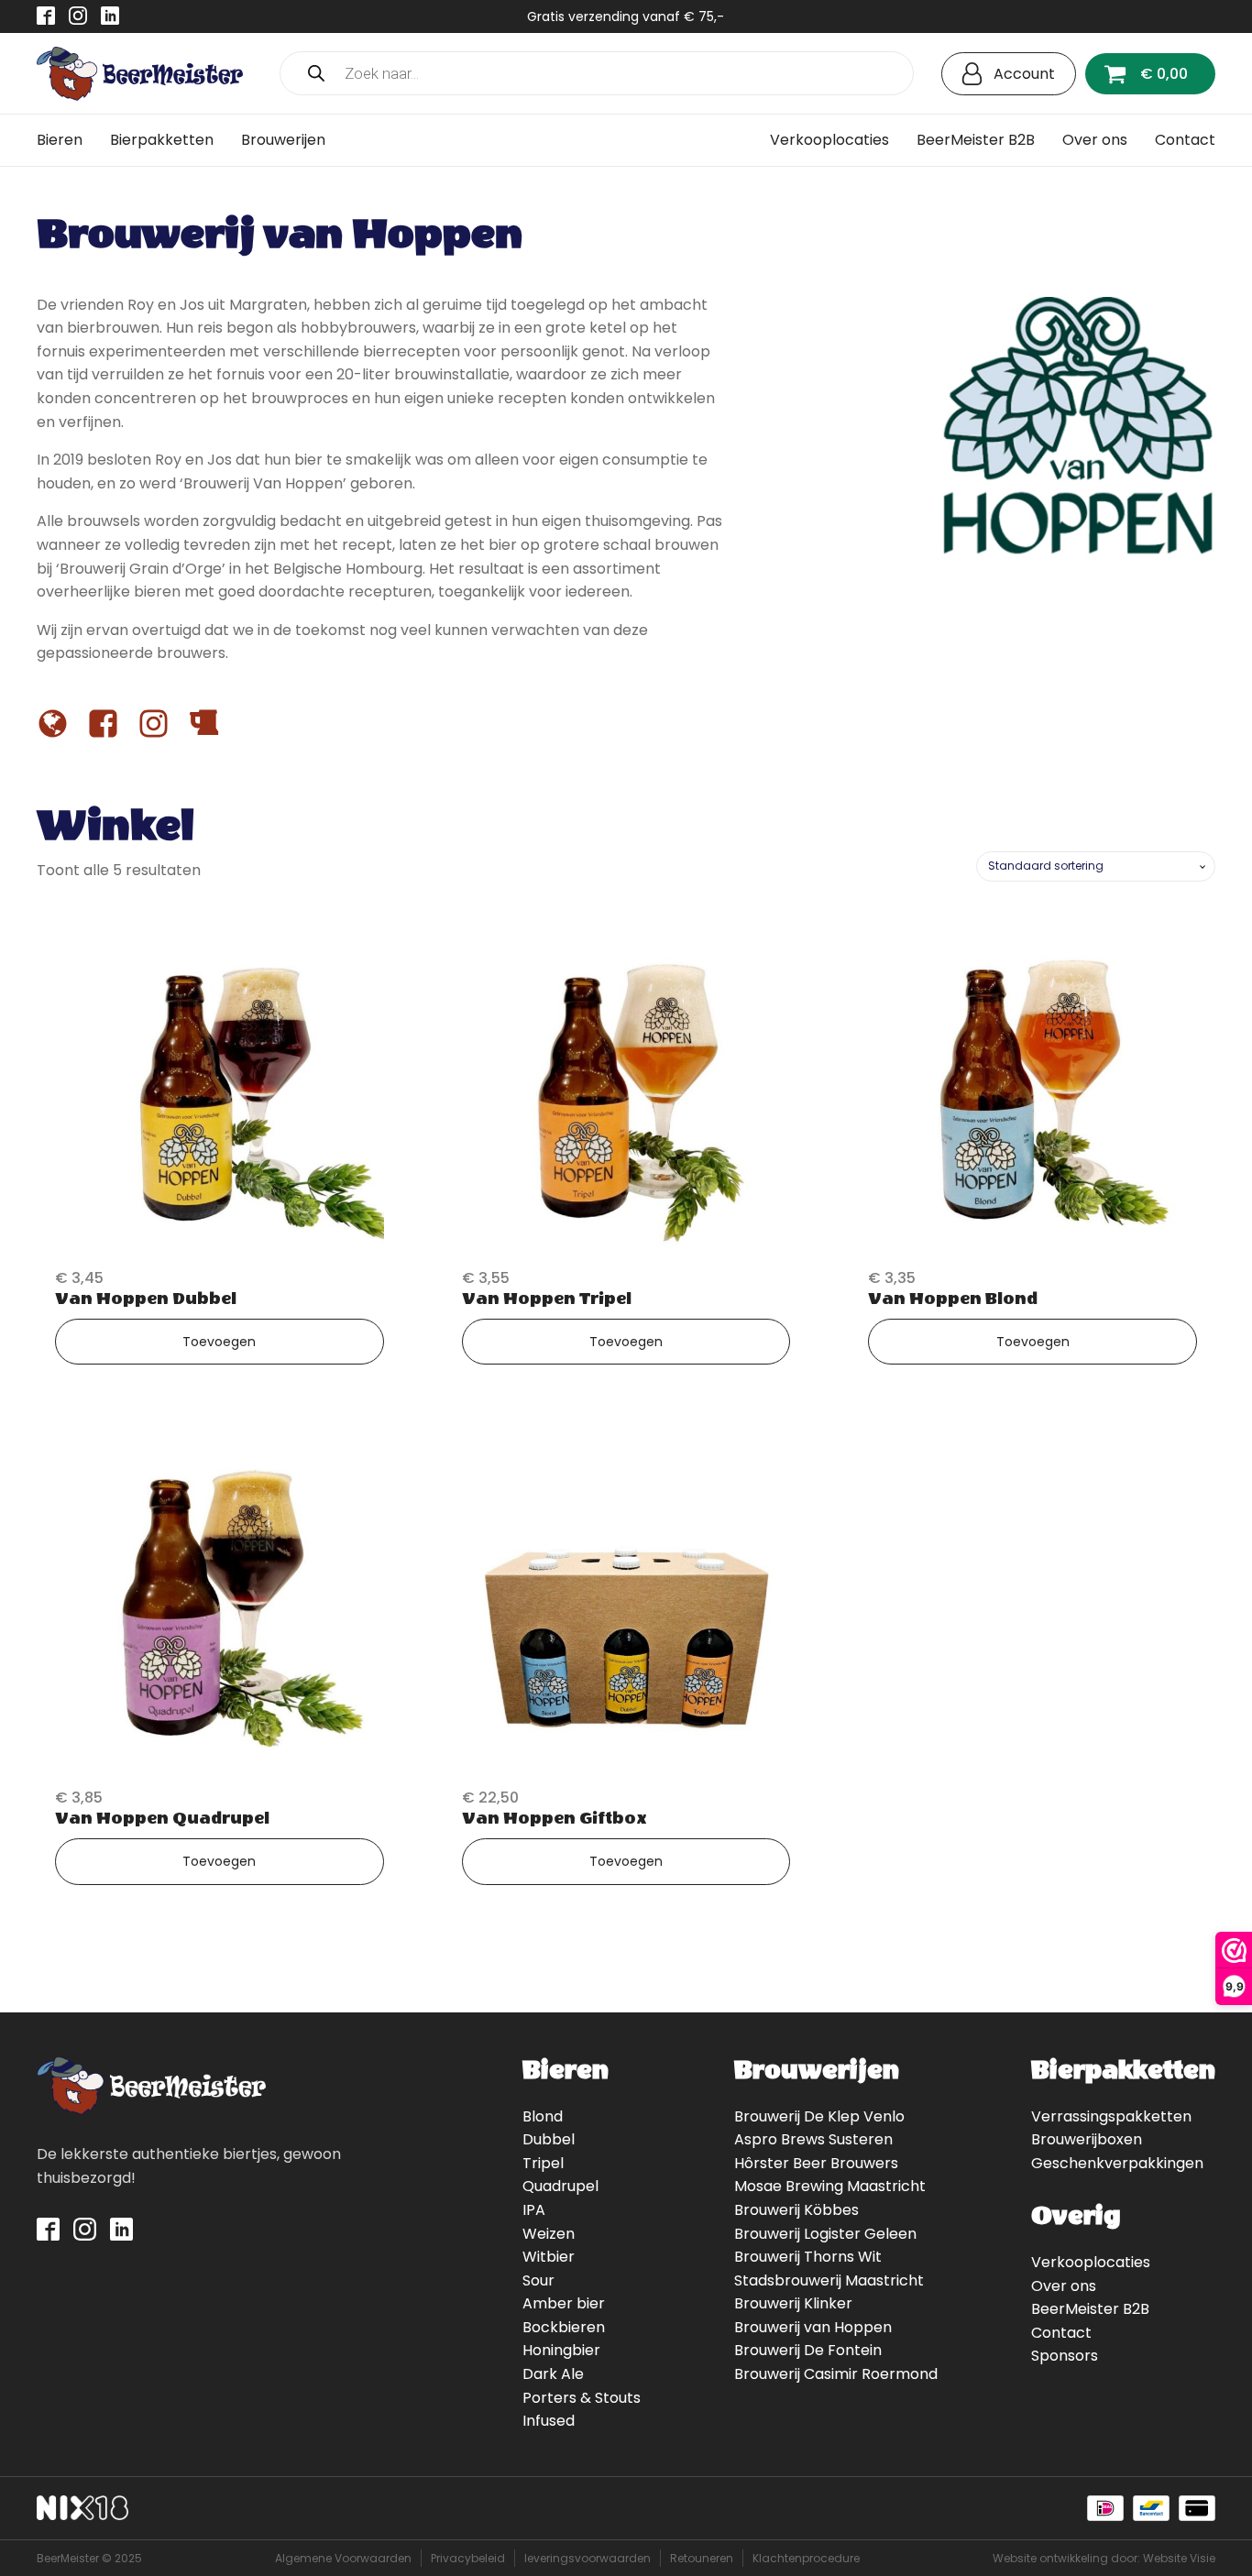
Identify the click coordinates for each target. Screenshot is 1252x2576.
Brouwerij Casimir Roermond (836, 2374)
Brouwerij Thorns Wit (808, 2257)
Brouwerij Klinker (793, 2303)
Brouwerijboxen (1087, 2139)
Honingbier (561, 2350)
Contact (1185, 140)
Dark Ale (553, 2374)
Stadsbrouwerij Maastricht (829, 2280)
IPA (534, 2210)
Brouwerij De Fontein (808, 2350)
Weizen (549, 2234)
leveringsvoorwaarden (588, 2558)
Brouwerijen (283, 140)
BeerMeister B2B (976, 140)
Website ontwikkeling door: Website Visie (1104, 2558)
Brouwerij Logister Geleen (825, 2234)
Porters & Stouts (582, 2398)
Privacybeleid (468, 2558)
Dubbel (549, 2139)
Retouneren (702, 2558)
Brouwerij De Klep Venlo (819, 2116)
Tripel (543, 2163)
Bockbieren (564, 2327)
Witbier (549, 2257)
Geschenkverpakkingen (1117, 2163)
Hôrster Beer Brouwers (816, 2163)
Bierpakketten (162, 140)
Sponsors (1065, 2356)
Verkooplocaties (829, 140)
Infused (549, 2421)
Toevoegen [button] (219, 1342)
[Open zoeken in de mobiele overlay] (597, 73)
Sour (538, 2280)
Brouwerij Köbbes (796, 2210)
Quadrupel (560, 2186)
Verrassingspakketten (1111, 2116)
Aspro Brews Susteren (813, 2139)
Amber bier (564, 2303)
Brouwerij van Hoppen (813, 2327)
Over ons (1095, 140)
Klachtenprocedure (806, 2558)
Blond (543, 2116)
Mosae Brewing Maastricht (830, 2186)
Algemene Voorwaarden (343, 2558)
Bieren (60, 140)
